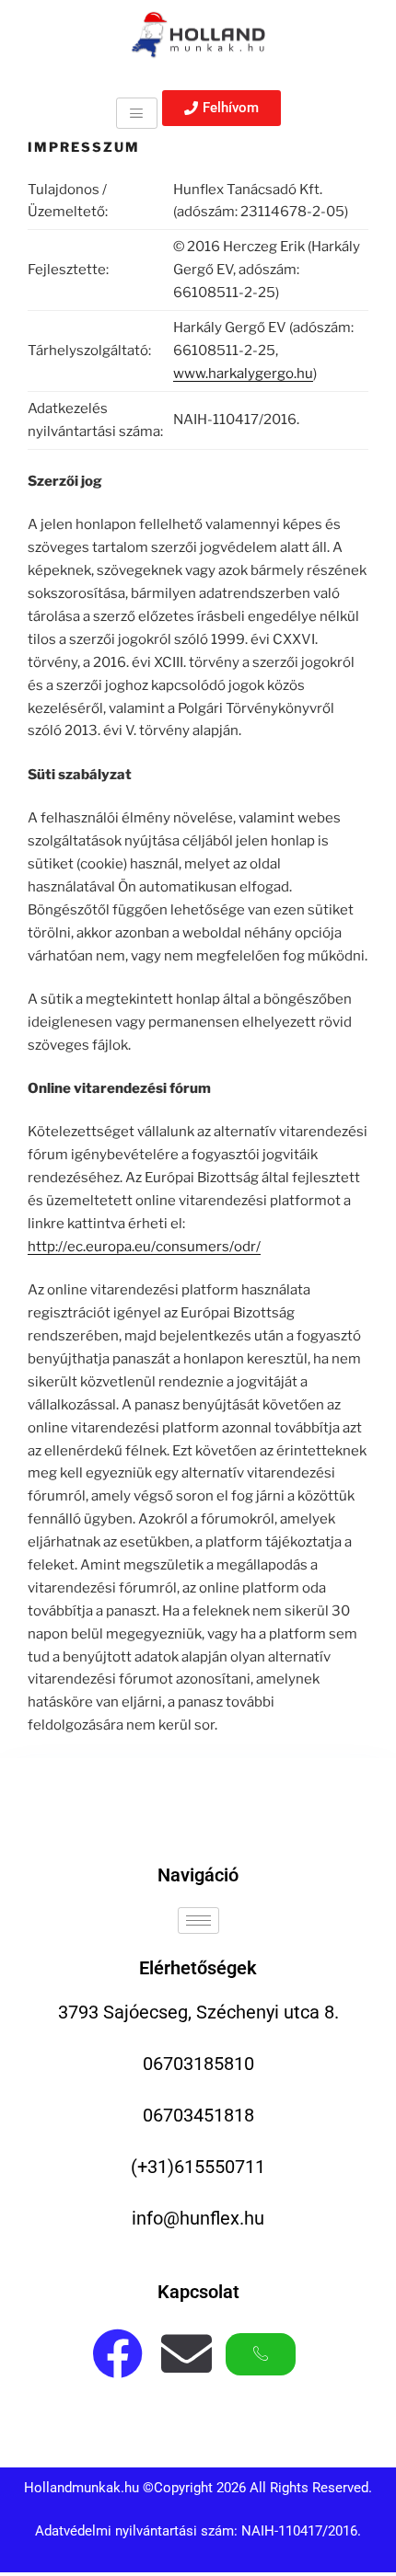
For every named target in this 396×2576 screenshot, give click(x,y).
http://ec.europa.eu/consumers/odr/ (144, 1247)
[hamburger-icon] (137, 113)
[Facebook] (117, 2354)
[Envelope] (186, 2354)
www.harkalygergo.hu (243, 374)
